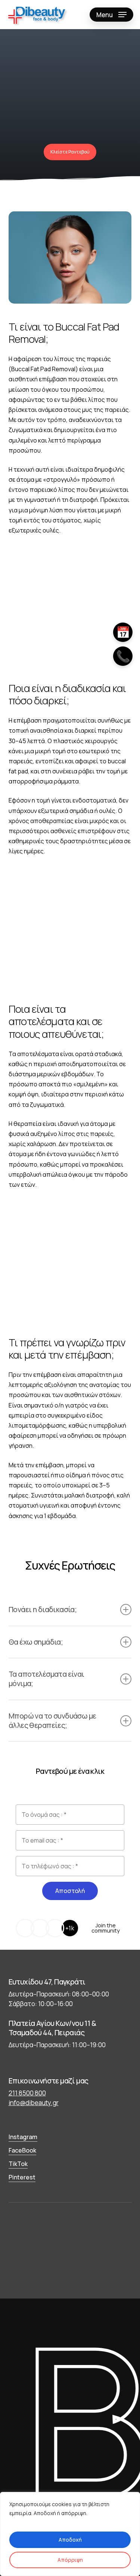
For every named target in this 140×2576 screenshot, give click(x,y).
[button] (111, 15)
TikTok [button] (18, 2164)
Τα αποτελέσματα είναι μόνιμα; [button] (46, 1679)
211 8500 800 (27, 2093)
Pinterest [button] (22, 2177)
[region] (70, 2534)
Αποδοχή (70, 2540)
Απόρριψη (70, 2560)
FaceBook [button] (22, 2150)
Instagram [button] (23, 2137)
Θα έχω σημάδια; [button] (36, 1642)
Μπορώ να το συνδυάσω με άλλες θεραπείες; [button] (52, 1720)
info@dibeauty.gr (34, 2103)
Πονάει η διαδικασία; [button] (43, 1609)
